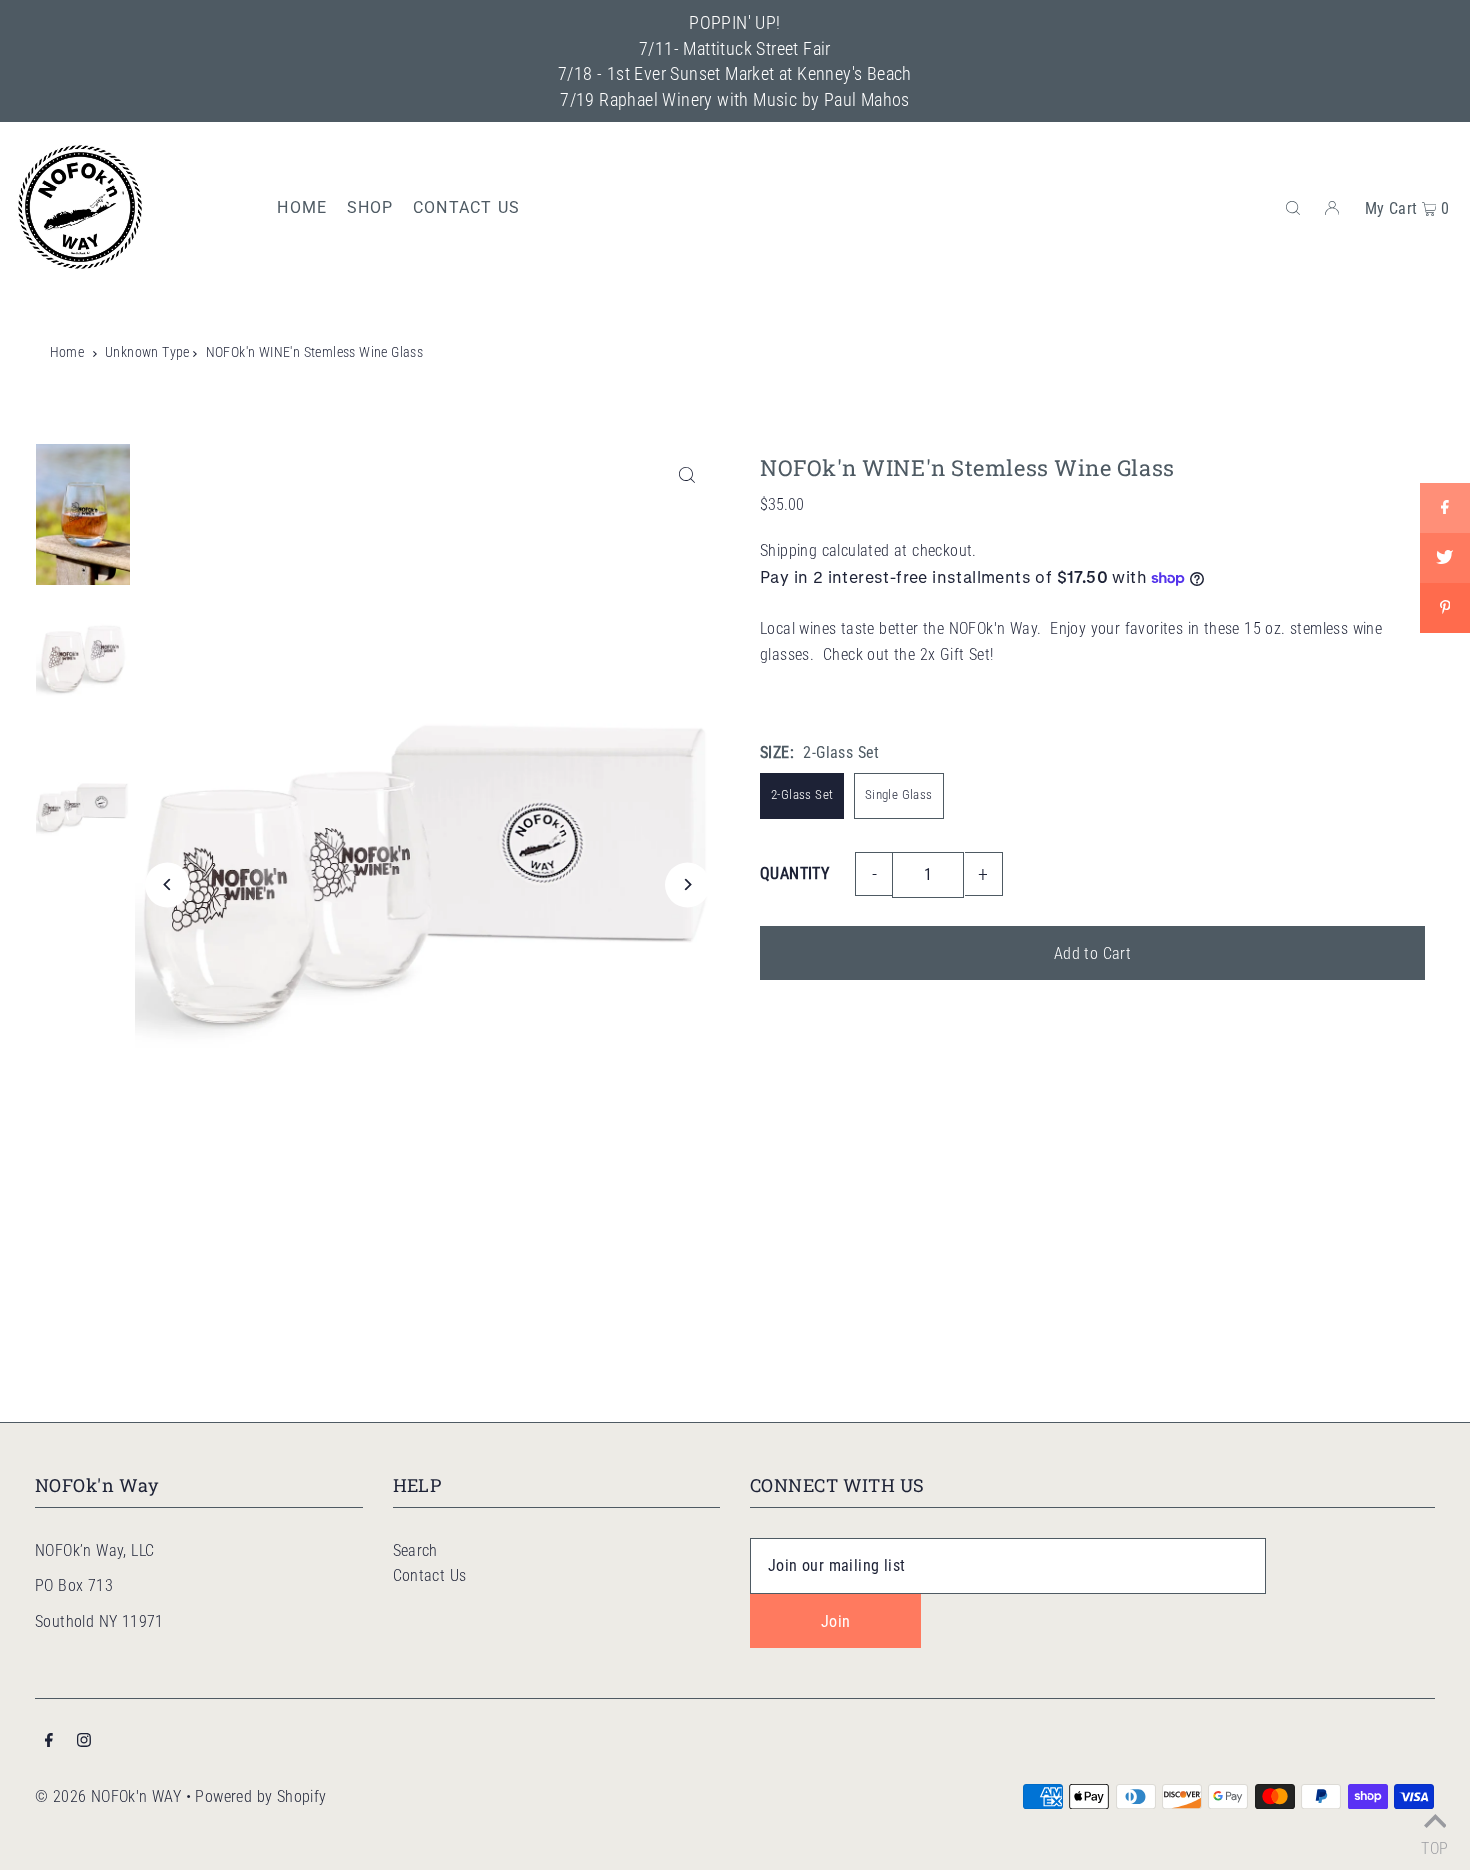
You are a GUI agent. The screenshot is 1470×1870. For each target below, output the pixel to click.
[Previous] (167, 884)
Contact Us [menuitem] (466, 207)
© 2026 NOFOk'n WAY (108, 1796)
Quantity (794, 873)
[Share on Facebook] (1445, 508)
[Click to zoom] (687, 475)
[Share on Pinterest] (1445, 608)
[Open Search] (1293, 207)
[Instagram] (84, 1742)
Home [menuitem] (302, 207)
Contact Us (430, 1575)
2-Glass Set (802, 794)
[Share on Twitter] (1445, 558)
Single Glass (899, 794)
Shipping (788, 550)
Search (415, 1550)
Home (67, 352)
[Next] (687, 884)
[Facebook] (49, 1742)
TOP (1434, 1844)
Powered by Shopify (260, 1796)
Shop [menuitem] (370, 207)
